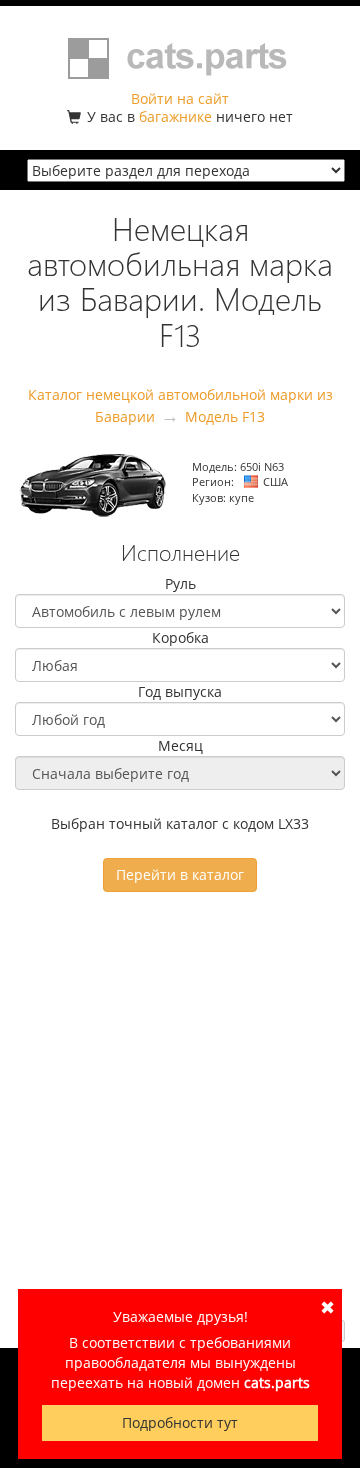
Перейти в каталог (180, 874)
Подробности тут (180, 1422)
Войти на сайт (180, 98)
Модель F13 (225, 416)
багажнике (175, 116)
